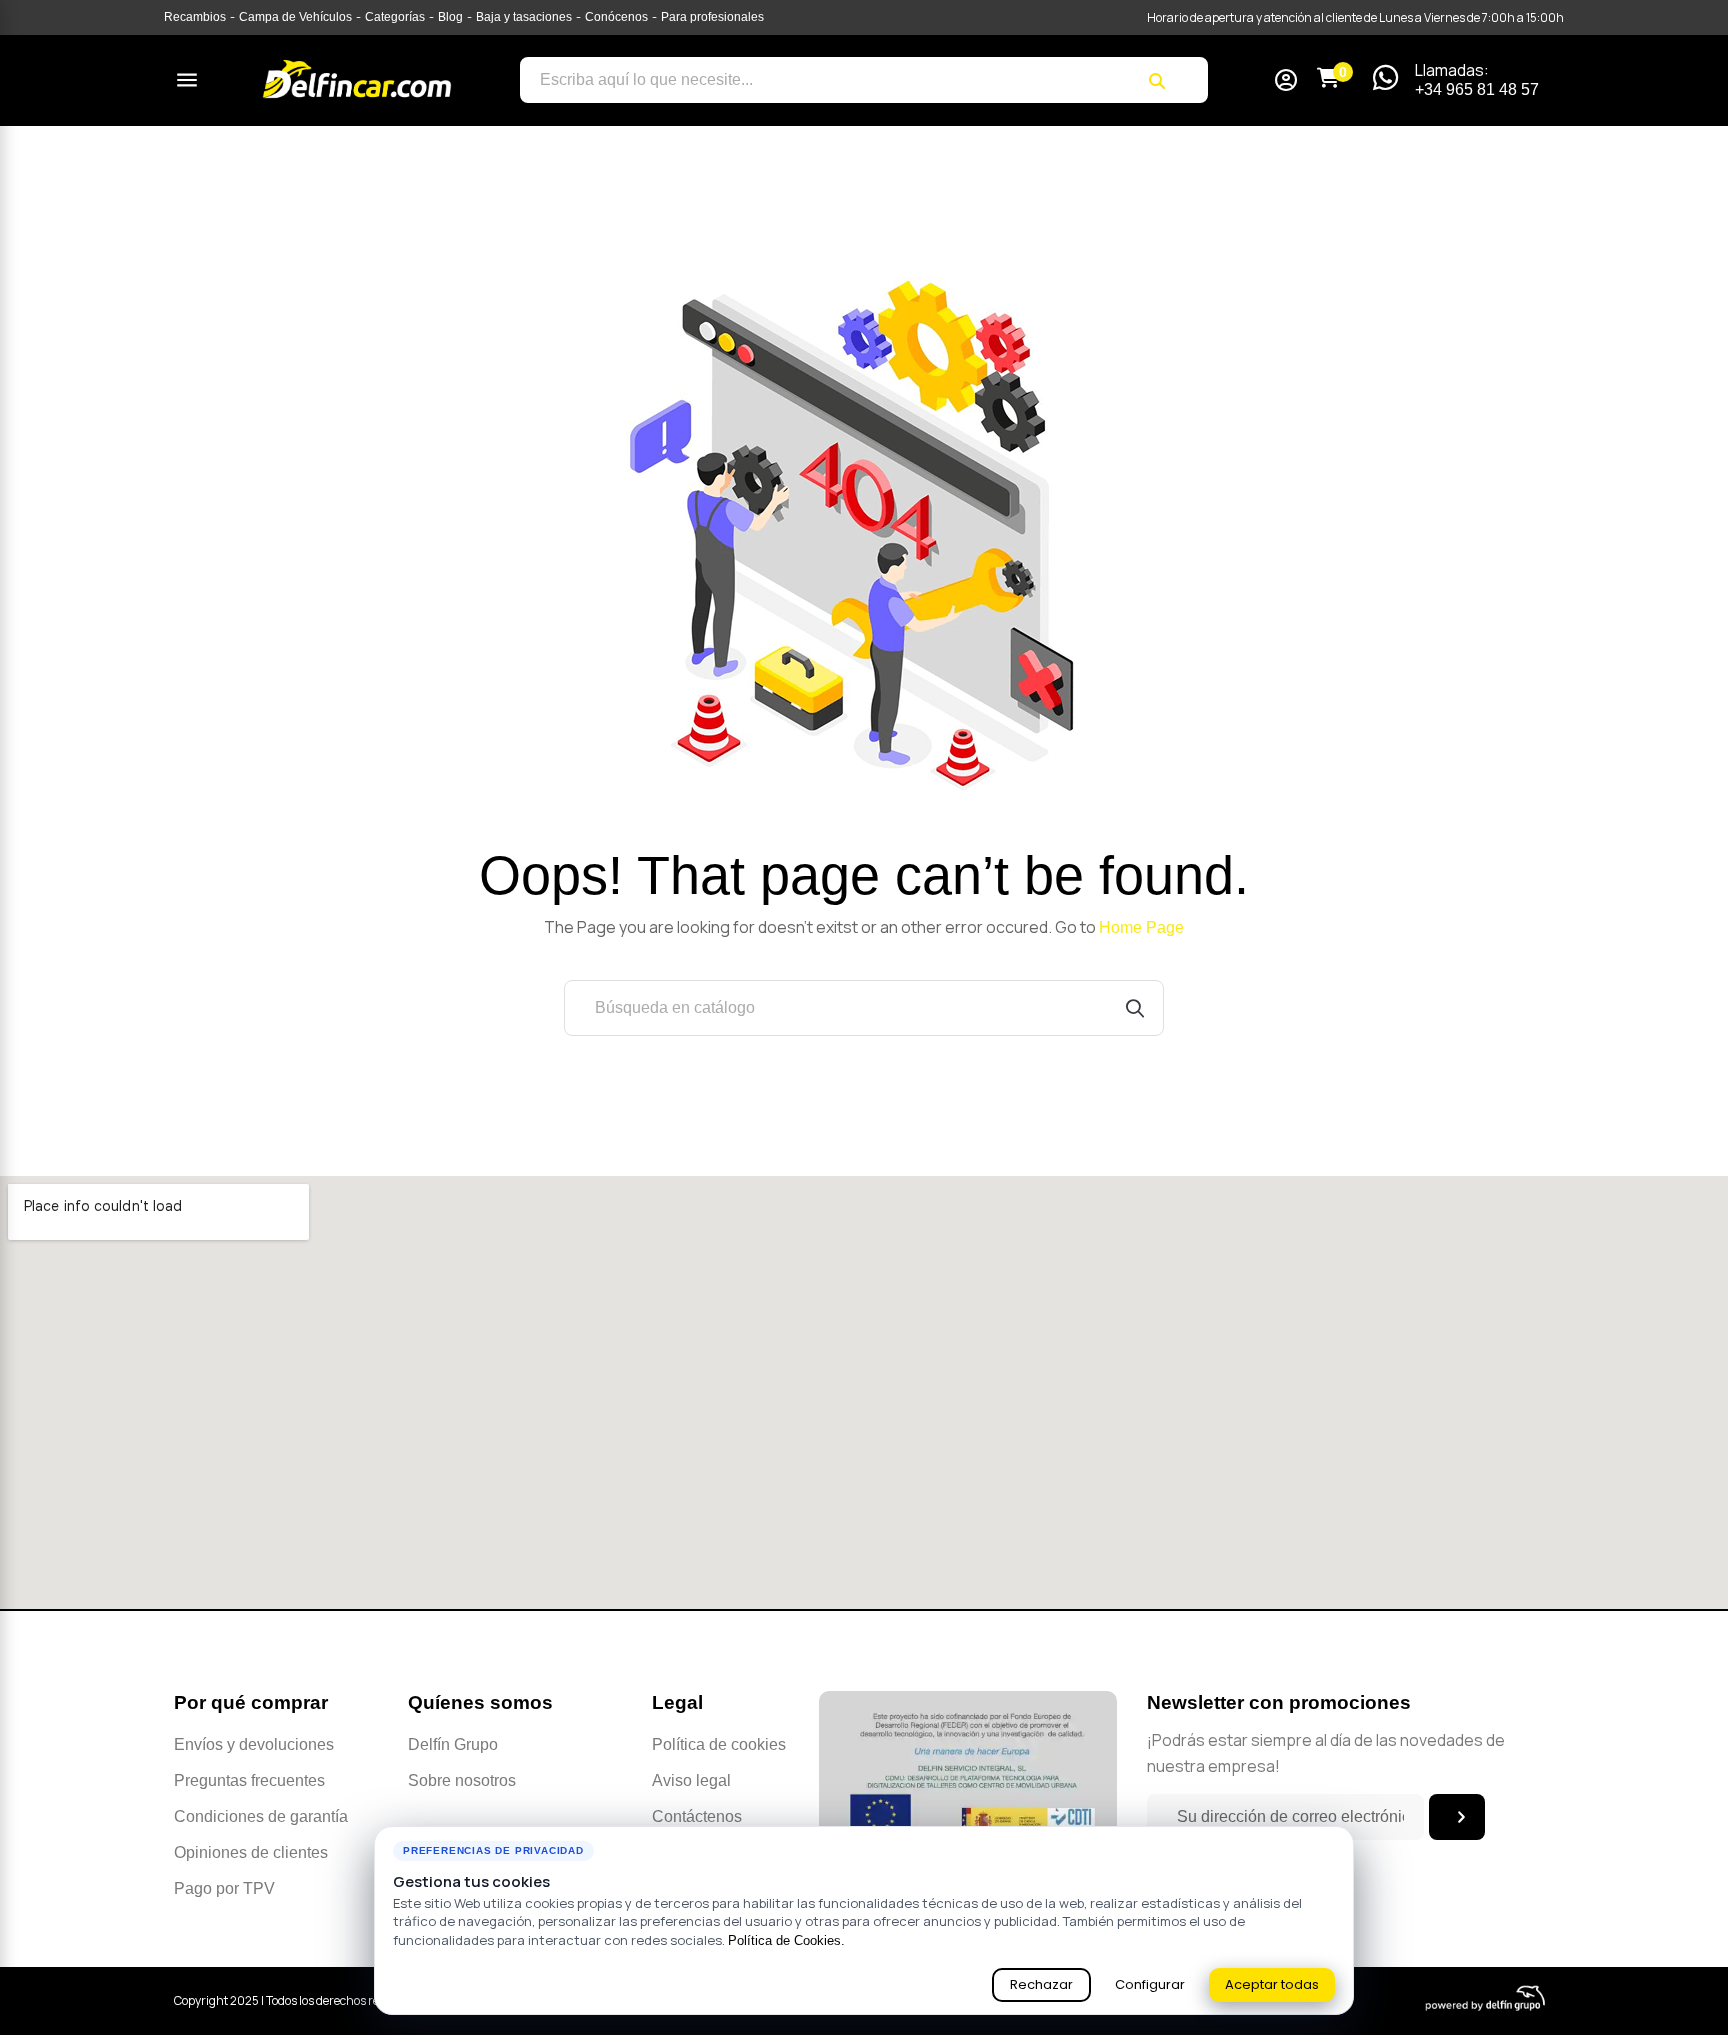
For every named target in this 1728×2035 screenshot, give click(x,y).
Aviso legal (691, 1780)
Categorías (395, 17)
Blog (450, 17)
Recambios (195, 17)
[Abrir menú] (187, 80)
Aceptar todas (1272, 1984)
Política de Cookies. (786, 1940)
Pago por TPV (224, 1888)
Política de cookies (719, 1744)
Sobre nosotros (462, 1780)
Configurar (1150, 1984)
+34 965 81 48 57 (1477, 89)
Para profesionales (712, 17)
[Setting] (1286, 82)
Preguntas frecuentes (249, 1780)
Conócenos (616, 17)
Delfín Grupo (453, 1744)
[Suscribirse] (1457, 1817)
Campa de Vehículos (295, 17)
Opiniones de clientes (251, 1852)
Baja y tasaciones (524, 17)
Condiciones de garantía (261, 1816)
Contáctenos (697, 1816)
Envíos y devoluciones (254, 1744)
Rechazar (1041, 1984)
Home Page (1141, 927)
